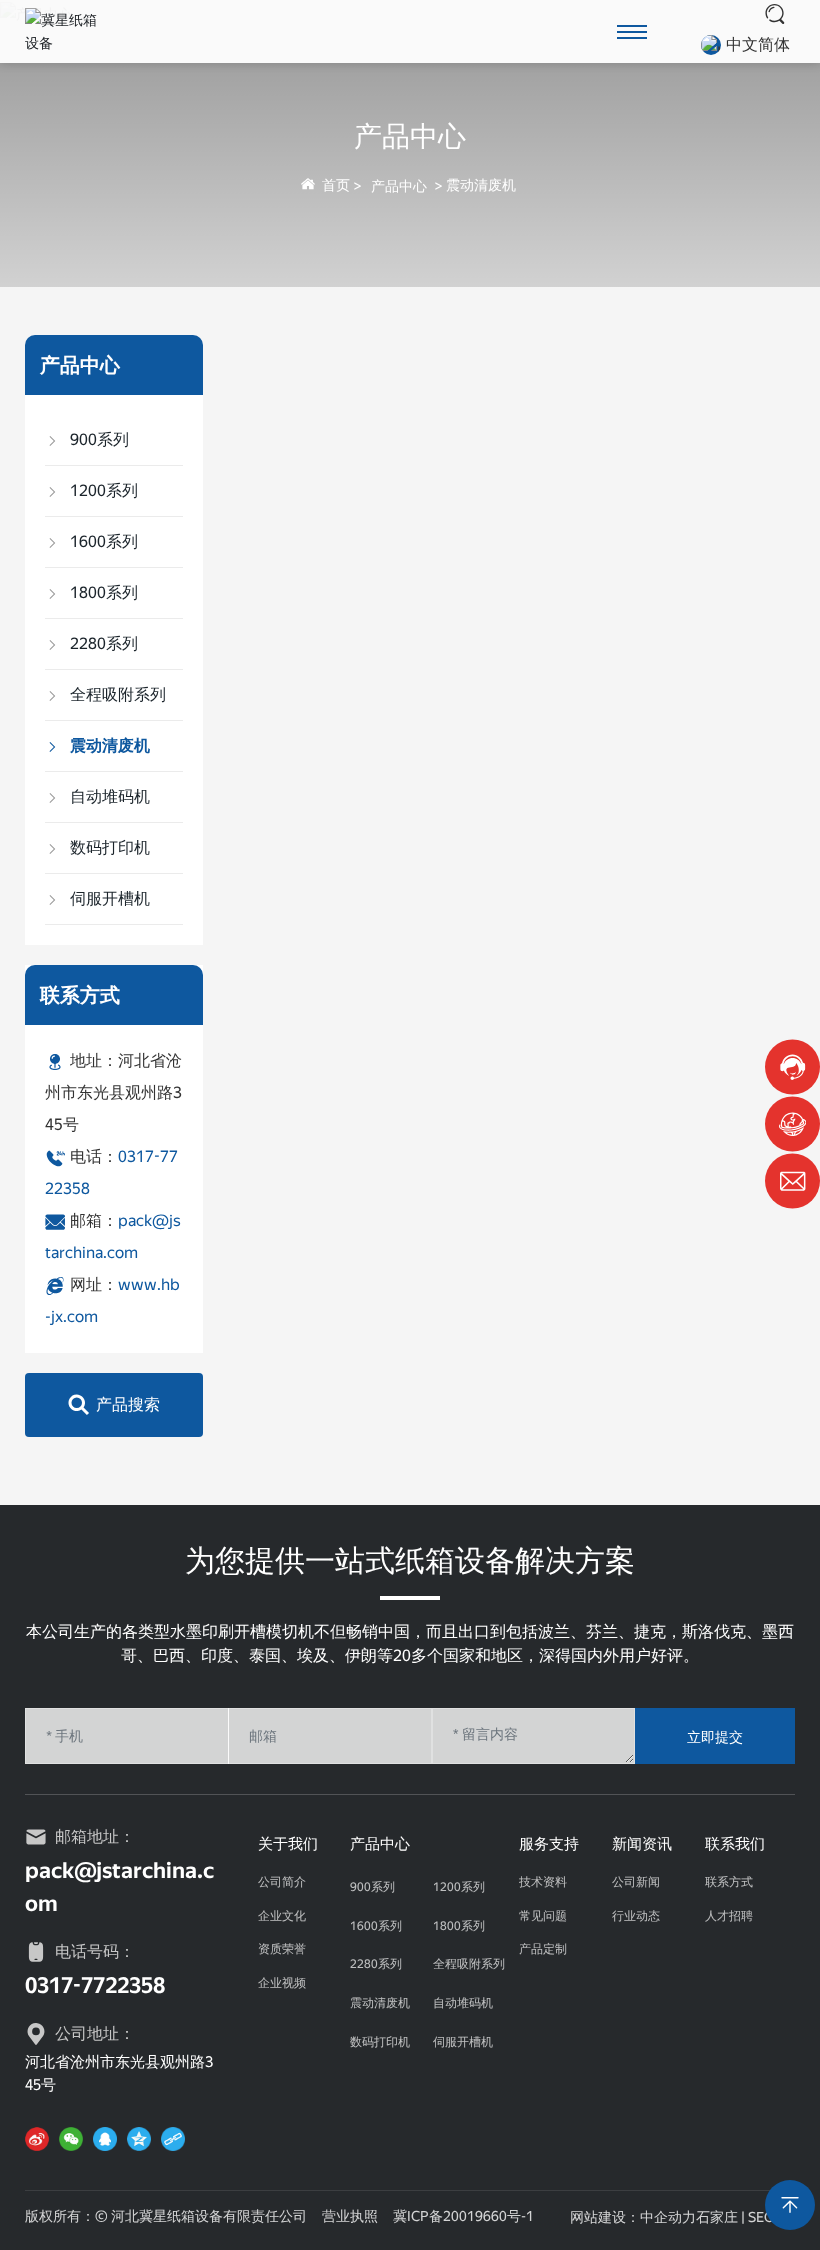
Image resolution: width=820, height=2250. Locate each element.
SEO (761, 2217)
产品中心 (410, 135)
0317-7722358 (95, 1985)
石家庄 (717, 2217)
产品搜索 (128, 1404)
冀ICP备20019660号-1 (463, 2216)
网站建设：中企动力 (633, 2217)
